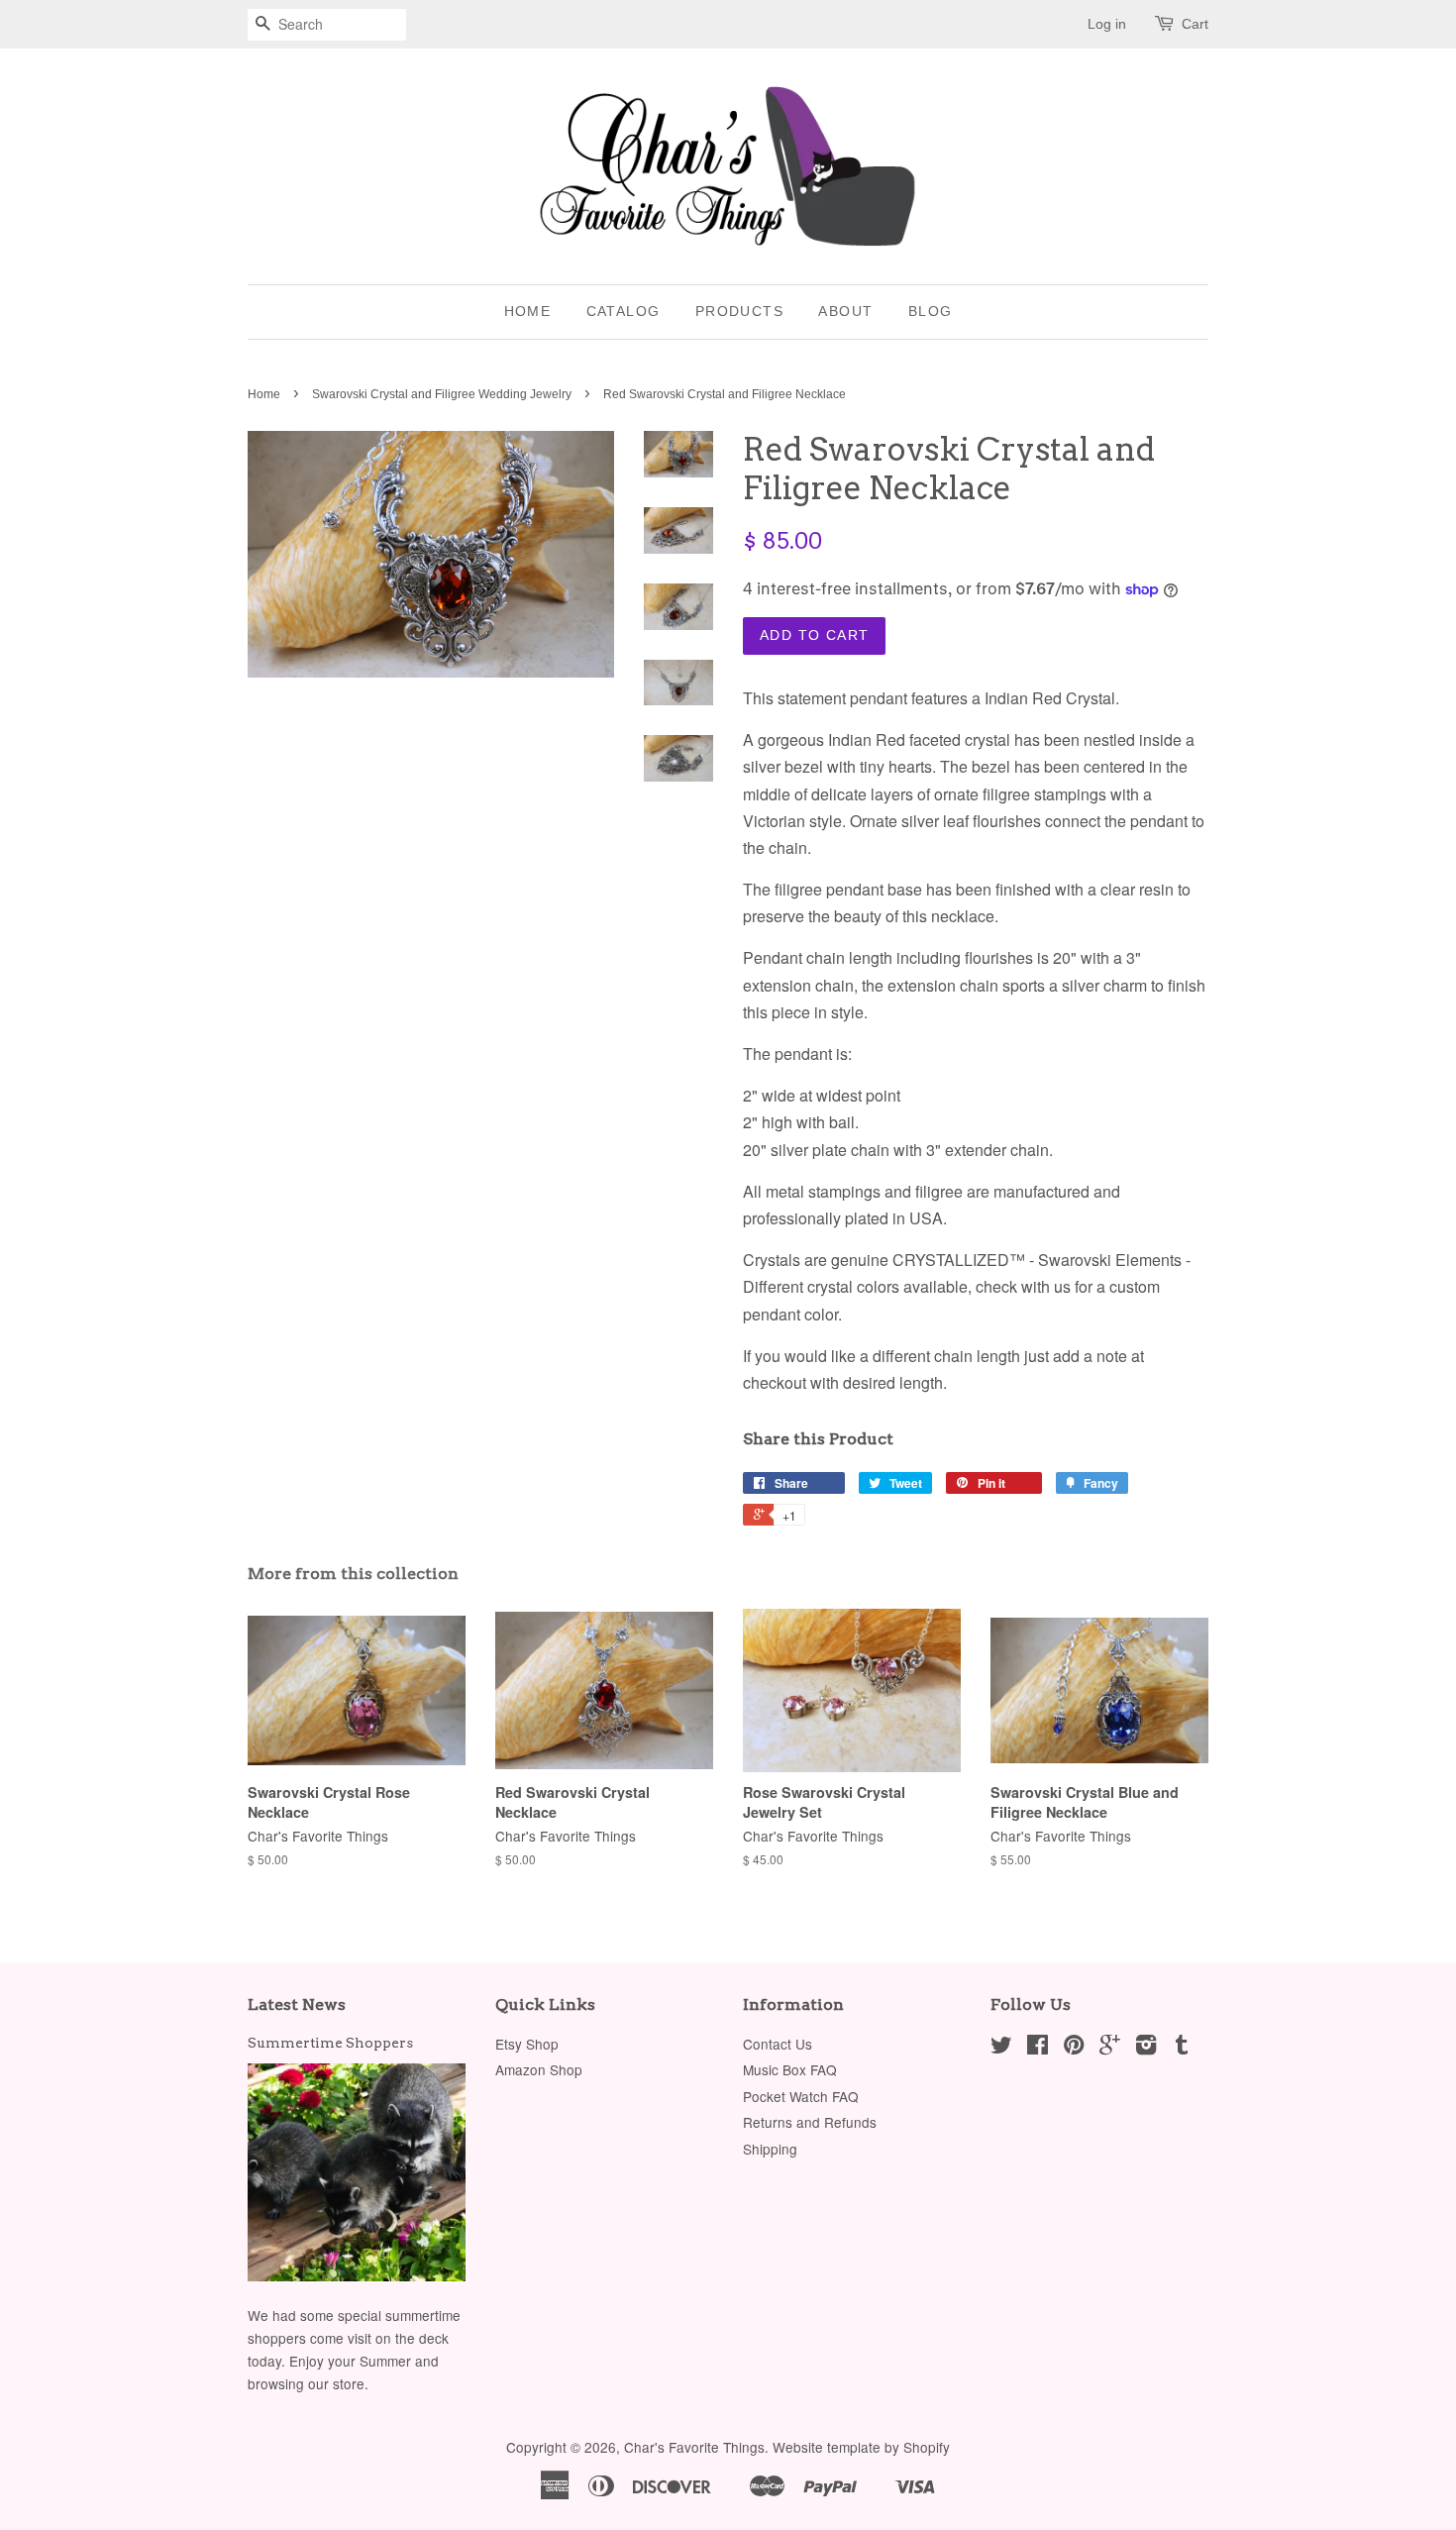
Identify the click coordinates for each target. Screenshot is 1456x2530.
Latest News (297, 2004)
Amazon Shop (539, 2069)
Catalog (624, 311)
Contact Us (778, 2044)
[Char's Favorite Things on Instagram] (1146, 2048)
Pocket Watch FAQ (801, 2096)
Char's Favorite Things (694, 2447)
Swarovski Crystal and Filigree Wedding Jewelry (442, 394)
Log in (1107, 24)
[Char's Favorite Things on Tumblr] (1182, 2048)
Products (739, 311)
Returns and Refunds (810, 2122)
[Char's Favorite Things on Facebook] (1038, 2048)
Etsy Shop (527, 2044)
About (845, 311)
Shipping (770, 2149)
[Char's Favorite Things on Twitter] (1001, 2048)
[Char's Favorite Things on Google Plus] (1110, 2048)
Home (528, 311)
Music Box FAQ (790, 2069)
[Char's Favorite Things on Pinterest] (1074, 2048)
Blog (931, 311)
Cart (1195, 24)
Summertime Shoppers (330, 2043)
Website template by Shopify (861, 2447)
